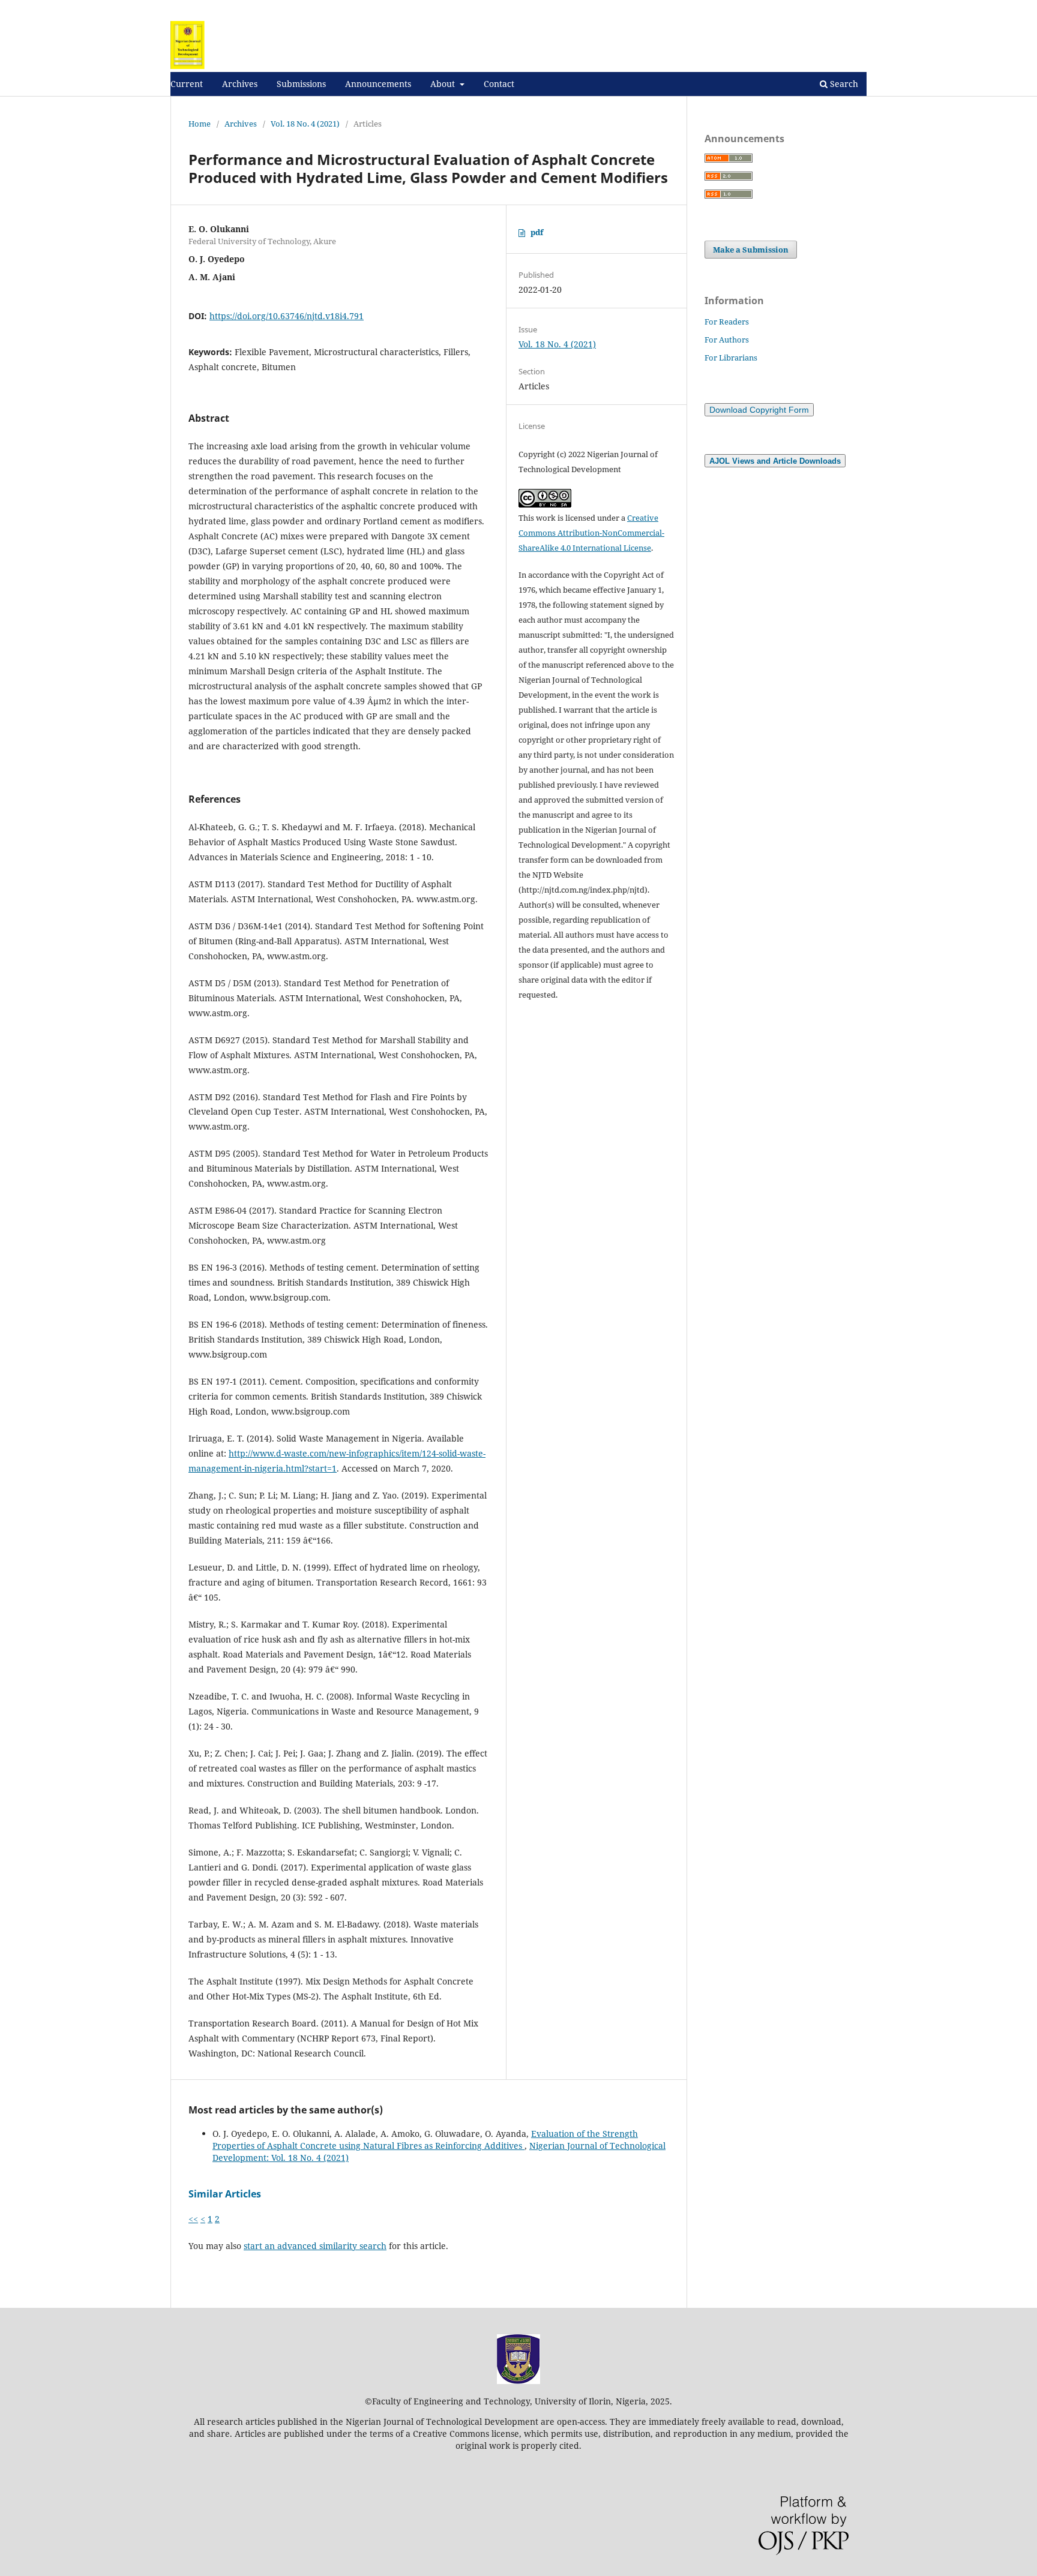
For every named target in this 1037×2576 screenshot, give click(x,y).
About (444, 84)
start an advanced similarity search (315, 2246)
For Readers (727, 322)
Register (816, 9)
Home (200, 124)
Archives (240, 84)
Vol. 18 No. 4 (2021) (305, 124)
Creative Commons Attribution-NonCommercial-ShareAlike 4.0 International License (591, 533)
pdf (537, 232)
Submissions (301, 84)
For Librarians (731, 358)
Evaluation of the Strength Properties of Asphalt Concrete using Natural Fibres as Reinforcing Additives (425, 2140)
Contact (499, 84)
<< (193, 2219)
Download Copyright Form (759, 410)
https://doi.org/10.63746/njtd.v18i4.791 (287, 316)
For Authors (727, 340)
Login (856, 9)
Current (187, 84)
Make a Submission (751, 250)
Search (843, 84)
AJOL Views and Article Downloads (775, 461)
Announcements (378, 84)
